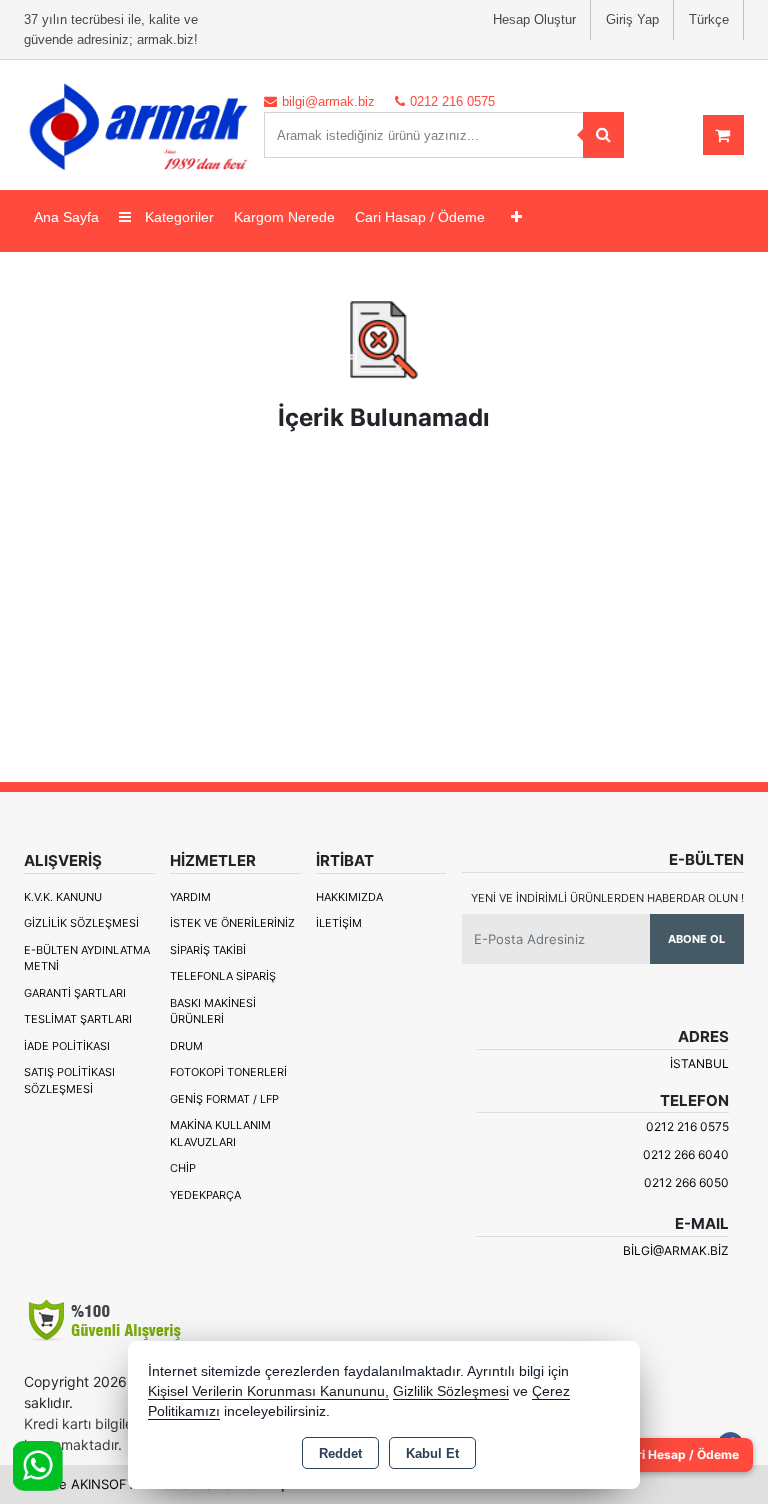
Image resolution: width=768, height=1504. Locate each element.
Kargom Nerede (284, 217)
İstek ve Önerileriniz (232, 923)
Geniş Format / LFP (224, 1099)
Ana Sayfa (66, 217)
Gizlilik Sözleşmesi (81, 923)
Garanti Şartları (75, 993)
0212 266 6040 (686, 1154)
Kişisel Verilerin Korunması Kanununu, (268, 1391)
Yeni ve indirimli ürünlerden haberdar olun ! (607, 898)
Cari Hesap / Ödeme (680, 1454)
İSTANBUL (699, 1063)
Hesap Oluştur (534, 19)
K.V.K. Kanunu (63, 897)
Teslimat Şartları (78, 1019)
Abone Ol (696, 939)
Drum (186, 1046)
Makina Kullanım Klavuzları (220, 1133)
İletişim (339, 923)
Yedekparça (205, 1195)
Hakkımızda (349, 897)
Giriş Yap (632, 19)
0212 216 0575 (687, 1126)
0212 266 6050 (686, 1182)
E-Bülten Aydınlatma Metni (87, 958)
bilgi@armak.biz (676, 1250)
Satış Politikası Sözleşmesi (69, 1080)
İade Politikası (67, 1046)
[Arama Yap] (603, 135)
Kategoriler (177, 217)
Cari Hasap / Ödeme (420, 217)
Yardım (190, 897)
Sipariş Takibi (208, 950)
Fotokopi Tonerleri (228, 1072)
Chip (183, 1168)
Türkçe (709, 19)
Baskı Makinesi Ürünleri (213, 1011)
